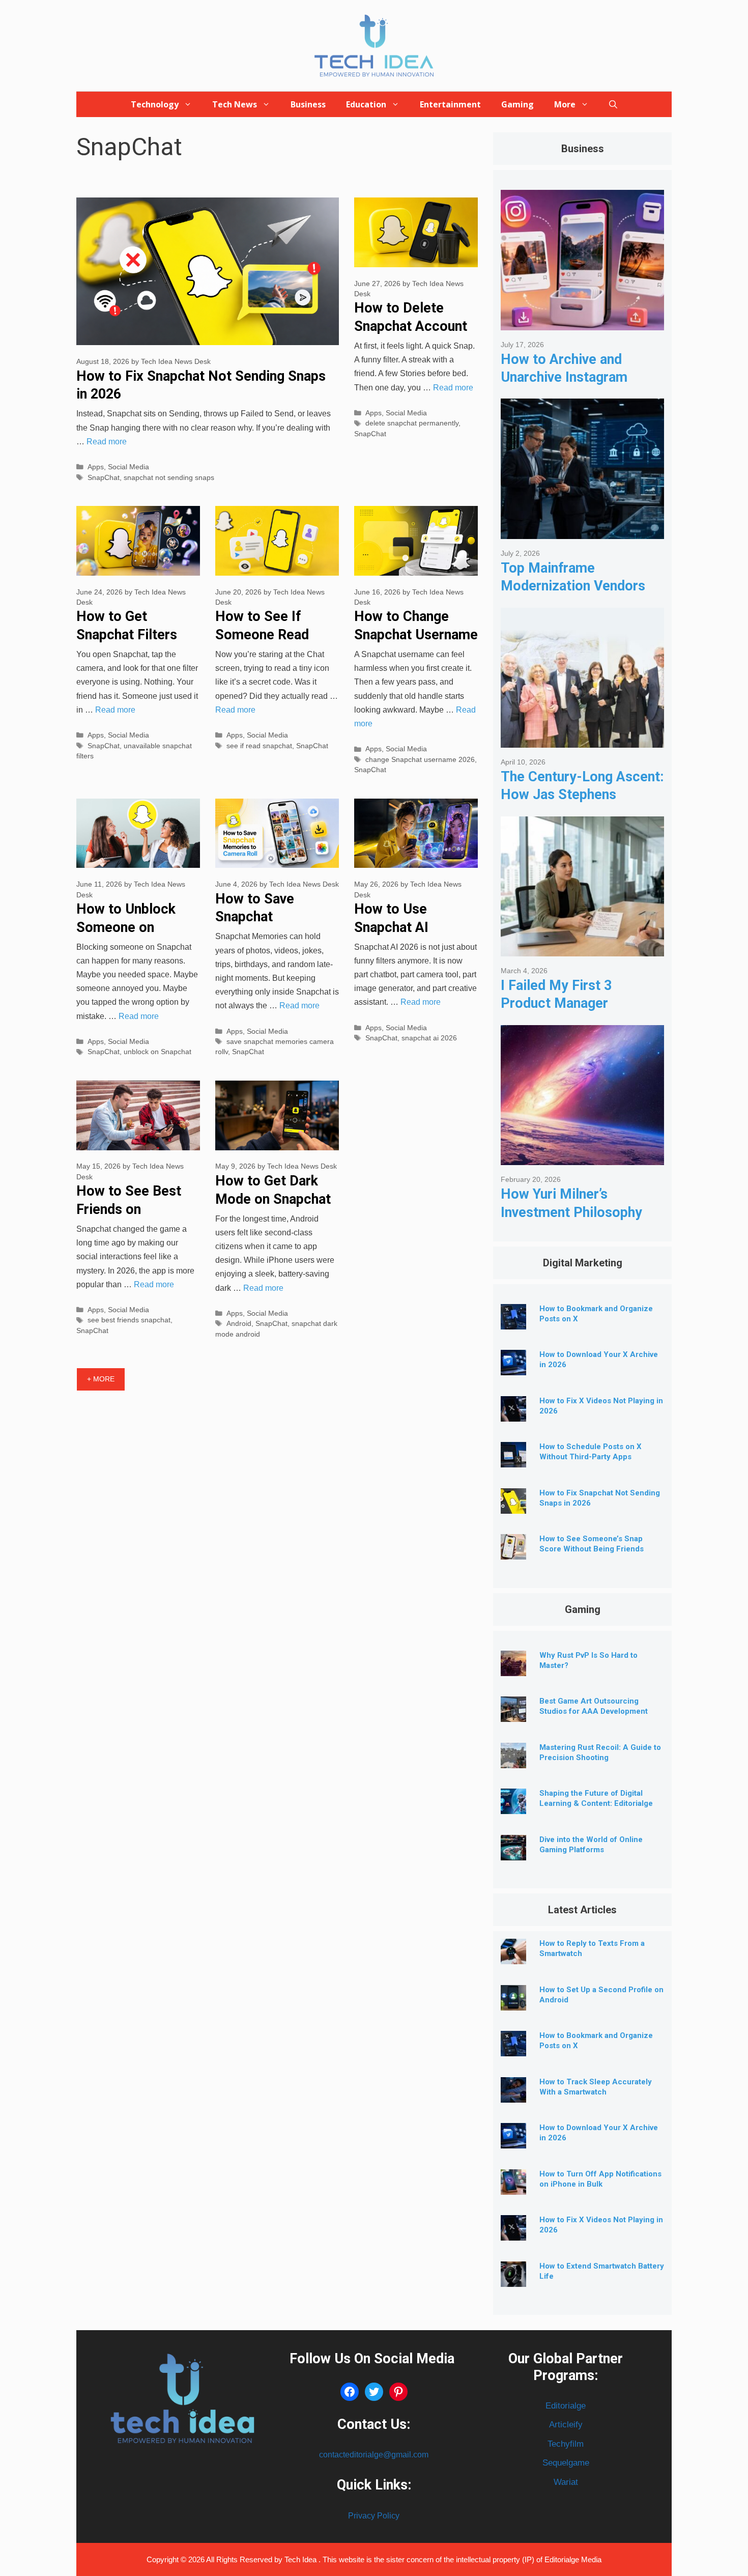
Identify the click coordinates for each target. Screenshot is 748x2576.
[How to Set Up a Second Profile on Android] (513, 2003)
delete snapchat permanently (412, 423)
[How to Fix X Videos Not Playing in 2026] (513, 1414)
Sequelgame (566, 2463)
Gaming (517, 104)
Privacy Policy (374, 2516)
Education (366, 104)
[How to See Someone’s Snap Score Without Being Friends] (513, 1552)
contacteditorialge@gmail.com (374, 2455)
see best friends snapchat (129, 1320)
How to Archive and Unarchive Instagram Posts (564, 377)
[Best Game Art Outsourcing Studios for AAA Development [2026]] (513, 1714)
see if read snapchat (259, 746)
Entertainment (450, 104)
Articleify (566, 2425)
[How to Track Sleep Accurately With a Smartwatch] (513, 2095)
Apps (96, 467)
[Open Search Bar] (613, 104)
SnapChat (104, 478)
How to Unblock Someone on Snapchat (126, 927)
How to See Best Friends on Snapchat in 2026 (129, 1209)
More (565, 104)
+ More (101, 1379)
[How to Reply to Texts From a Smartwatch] (513, 1956)
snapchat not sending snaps (169, 478)
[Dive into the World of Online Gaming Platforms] (513, 1852)
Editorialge (566, 2406)
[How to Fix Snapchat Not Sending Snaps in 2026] (513, 1506)
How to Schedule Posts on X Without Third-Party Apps (591, 1452)
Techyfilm (566, 2444)
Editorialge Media (573, 2559)
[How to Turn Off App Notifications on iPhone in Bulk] (513, 2187)
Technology (155, 104)
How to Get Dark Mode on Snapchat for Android (273, 1199)
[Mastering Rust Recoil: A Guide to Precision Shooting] (513, 1760)
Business (308, 104)
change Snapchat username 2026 (420, 760)
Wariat (566, 2482)
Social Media (128, 467)
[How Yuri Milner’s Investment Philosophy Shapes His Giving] (582, 1157)
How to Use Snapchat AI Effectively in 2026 (412, 927)
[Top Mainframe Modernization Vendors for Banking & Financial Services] (582, 531)
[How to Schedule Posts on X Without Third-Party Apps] (513, 1460)
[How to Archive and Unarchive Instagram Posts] (582, 322)
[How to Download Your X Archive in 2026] (513, 1367)
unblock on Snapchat (157, 1052)
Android (239, 1324)
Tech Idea (301, 2559)
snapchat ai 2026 (429, 1038)
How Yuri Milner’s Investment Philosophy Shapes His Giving (571, 1212)
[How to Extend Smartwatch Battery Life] (513, 2279)
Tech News (235, 104)
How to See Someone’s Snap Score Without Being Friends (592, 1544)
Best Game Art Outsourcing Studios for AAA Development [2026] (594, 1711)
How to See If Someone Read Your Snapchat (262, 634)
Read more (107, 442)
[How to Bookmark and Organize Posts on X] (513, 1322)
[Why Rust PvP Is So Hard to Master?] (513, 1668)
